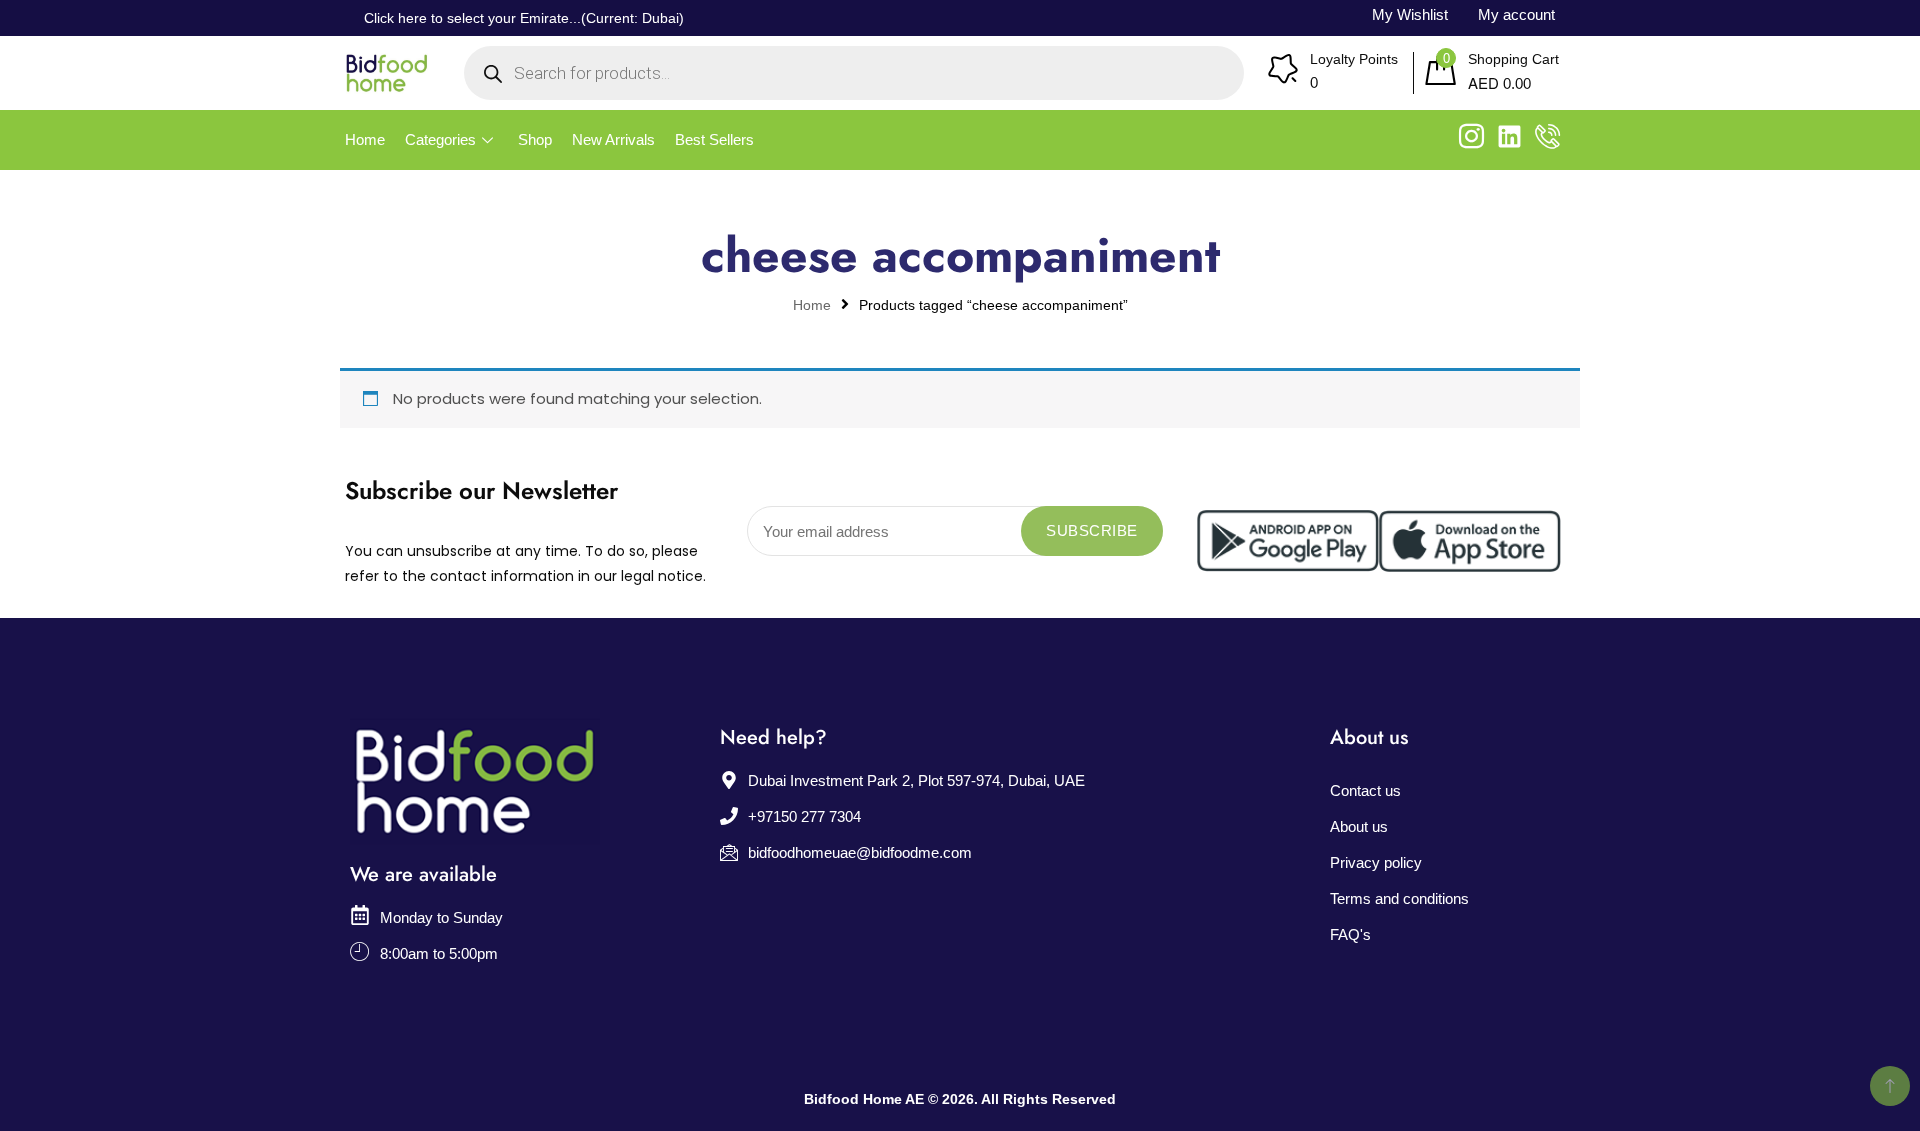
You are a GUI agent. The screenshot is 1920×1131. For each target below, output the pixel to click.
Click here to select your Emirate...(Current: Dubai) (524, 18)
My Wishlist (1410, 14)
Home (365, 139)
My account (1516, 14)
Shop (535, 139)
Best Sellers (714, 139)
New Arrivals (613, 139)
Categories (440, 139)
